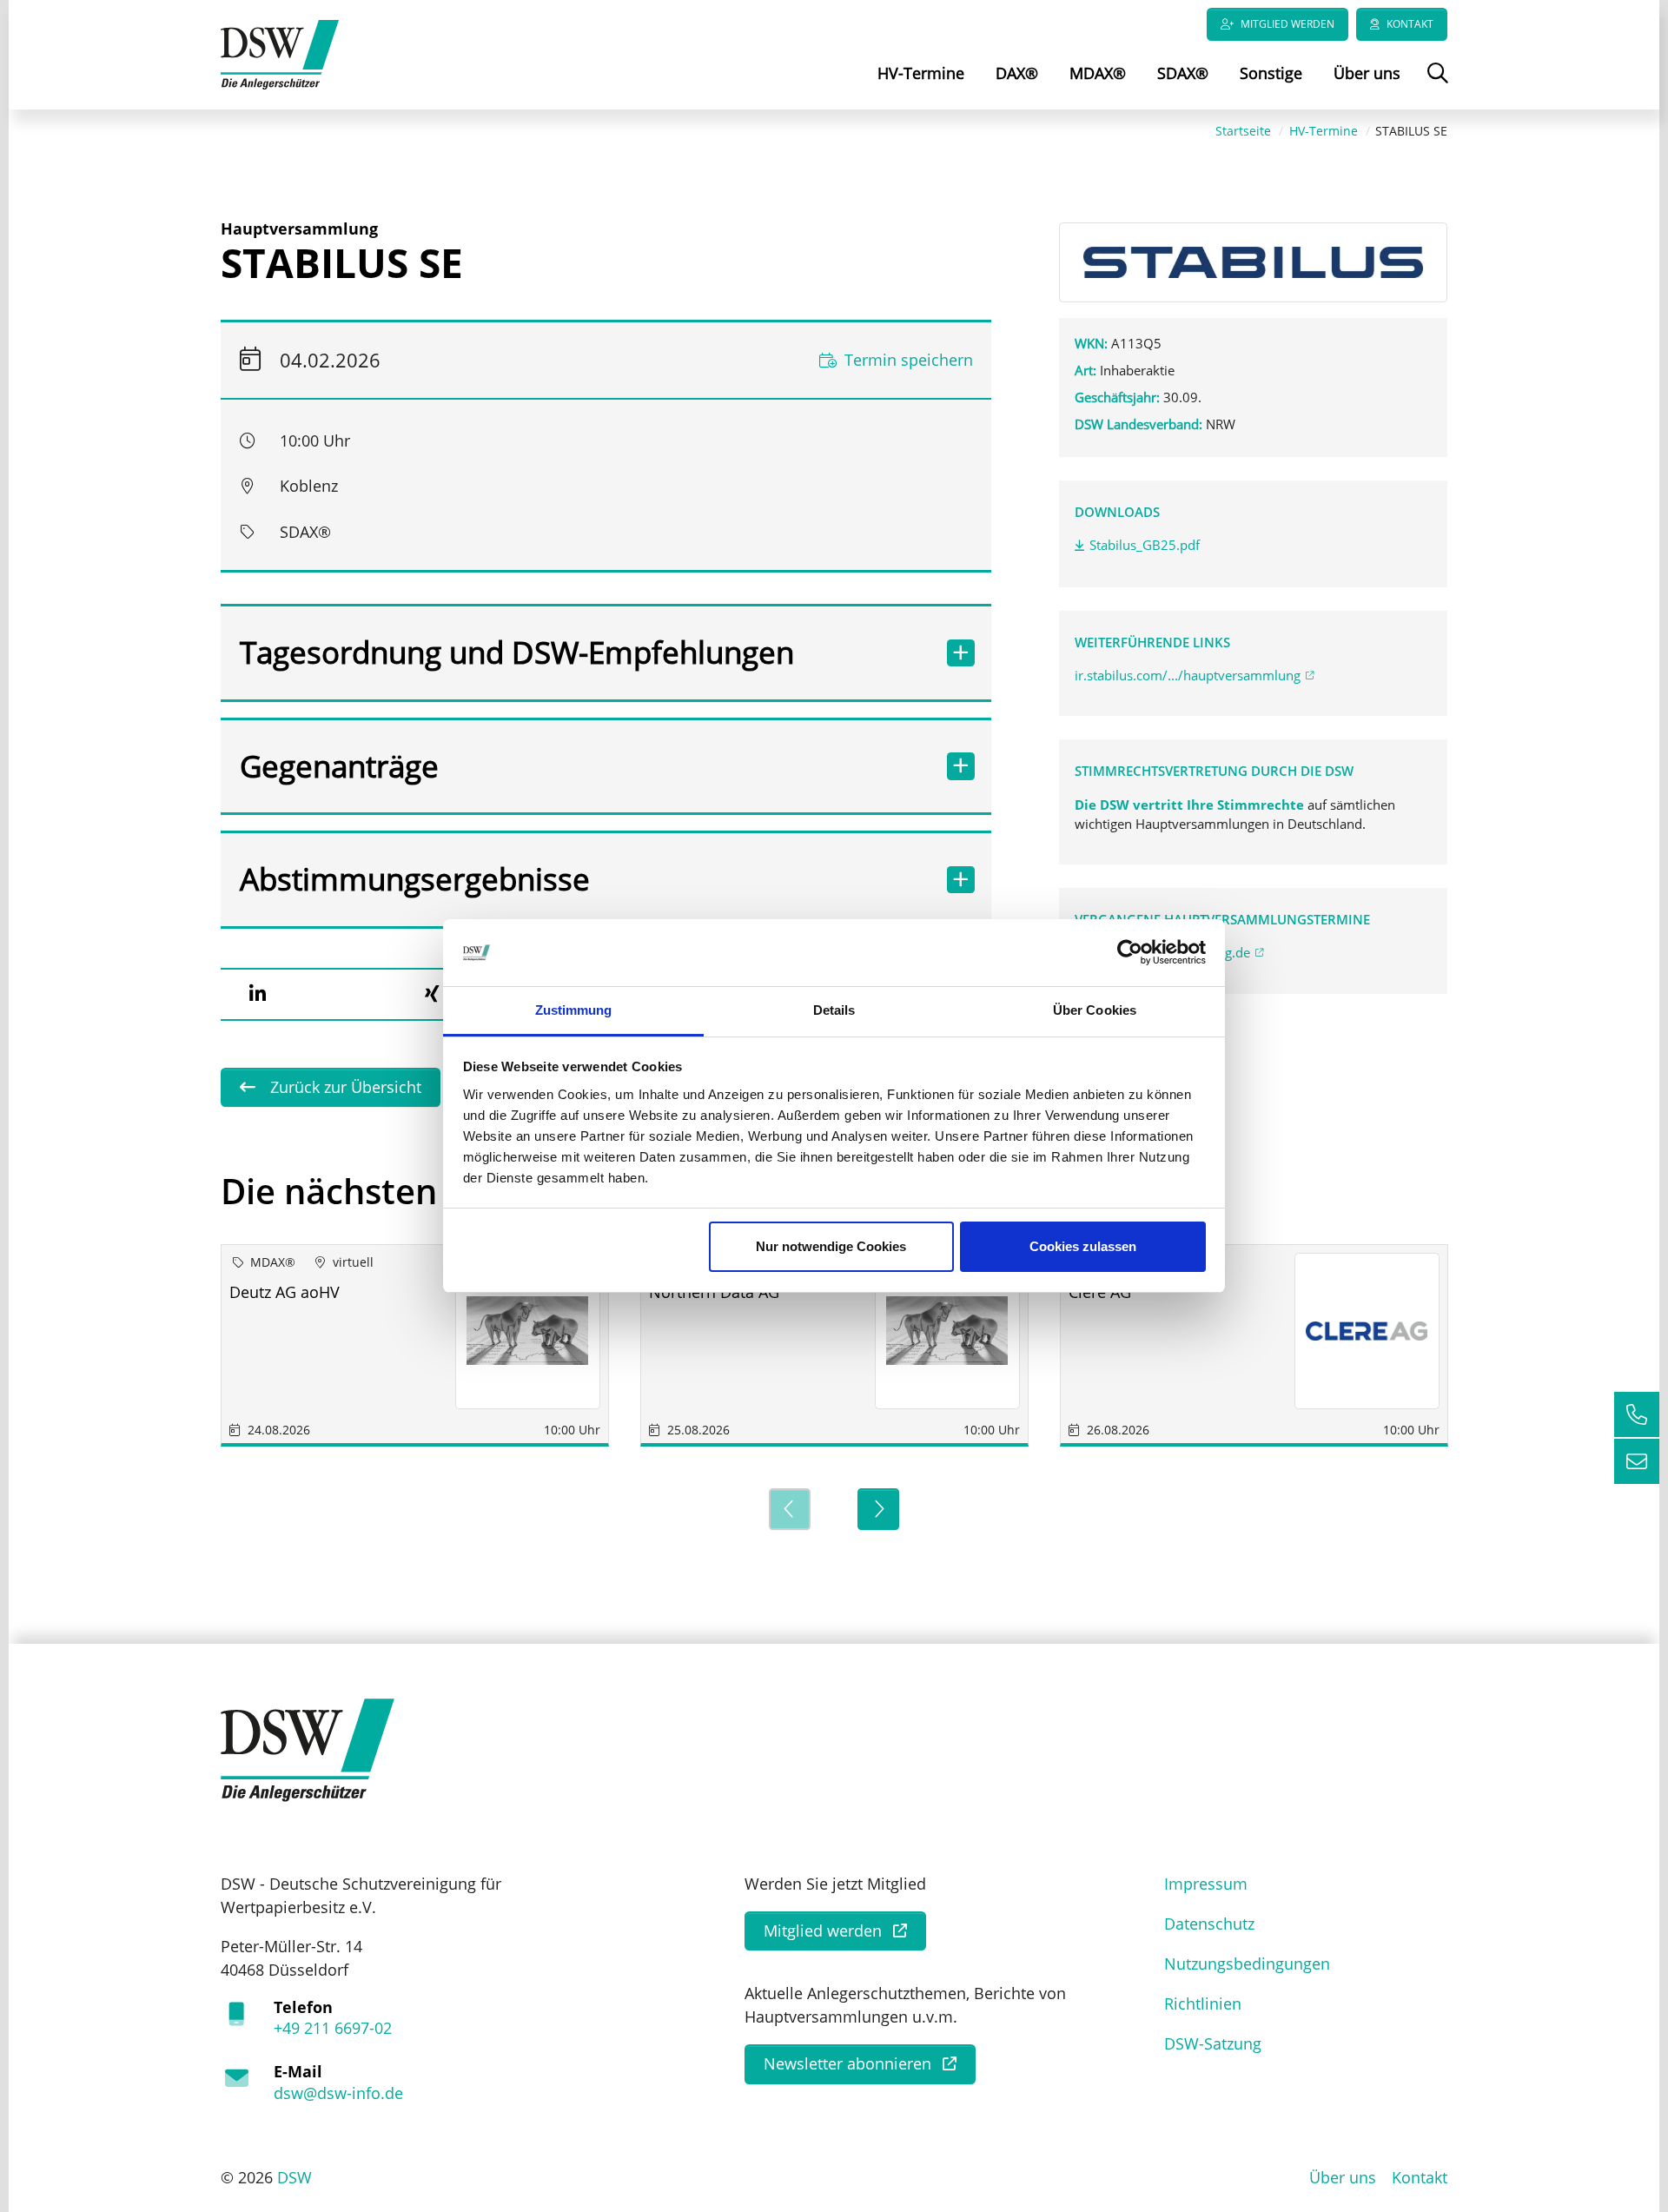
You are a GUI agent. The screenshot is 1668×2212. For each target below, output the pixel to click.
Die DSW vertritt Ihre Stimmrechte (1191, 805)
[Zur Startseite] (280, 53)
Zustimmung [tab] (574, 1010)
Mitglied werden (1287, 24)
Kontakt (1410, 24)
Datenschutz (1209, 1924)
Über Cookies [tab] (1095, 1010)
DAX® (1017, 73)
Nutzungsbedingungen (1247, 1964)
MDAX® (1098, 73)
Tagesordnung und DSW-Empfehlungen (517, 652)
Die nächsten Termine (403, 1191)
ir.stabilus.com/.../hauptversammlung (1188, 675)
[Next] (878, 1509)
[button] (257, 994)
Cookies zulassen (1083, 1246)
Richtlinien (1203, 2003)
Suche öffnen (1436, 85)
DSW (295, 2177)
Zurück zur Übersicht (344, 1087)
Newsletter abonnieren (847, 2063)
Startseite (1243, 131)
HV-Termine (921, 73)
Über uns (1367, 73)
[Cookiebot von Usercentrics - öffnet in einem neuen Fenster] (1130, 953)
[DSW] (308, 1748)
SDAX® (1183, 73)
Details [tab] (834, 1010)
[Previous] (790, 1509)
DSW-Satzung (1213, 2043)
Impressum (1206, 1884)
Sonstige (1271, 73)
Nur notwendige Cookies (831, 1246)
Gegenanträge (339, 766)
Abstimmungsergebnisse (415, 879)
